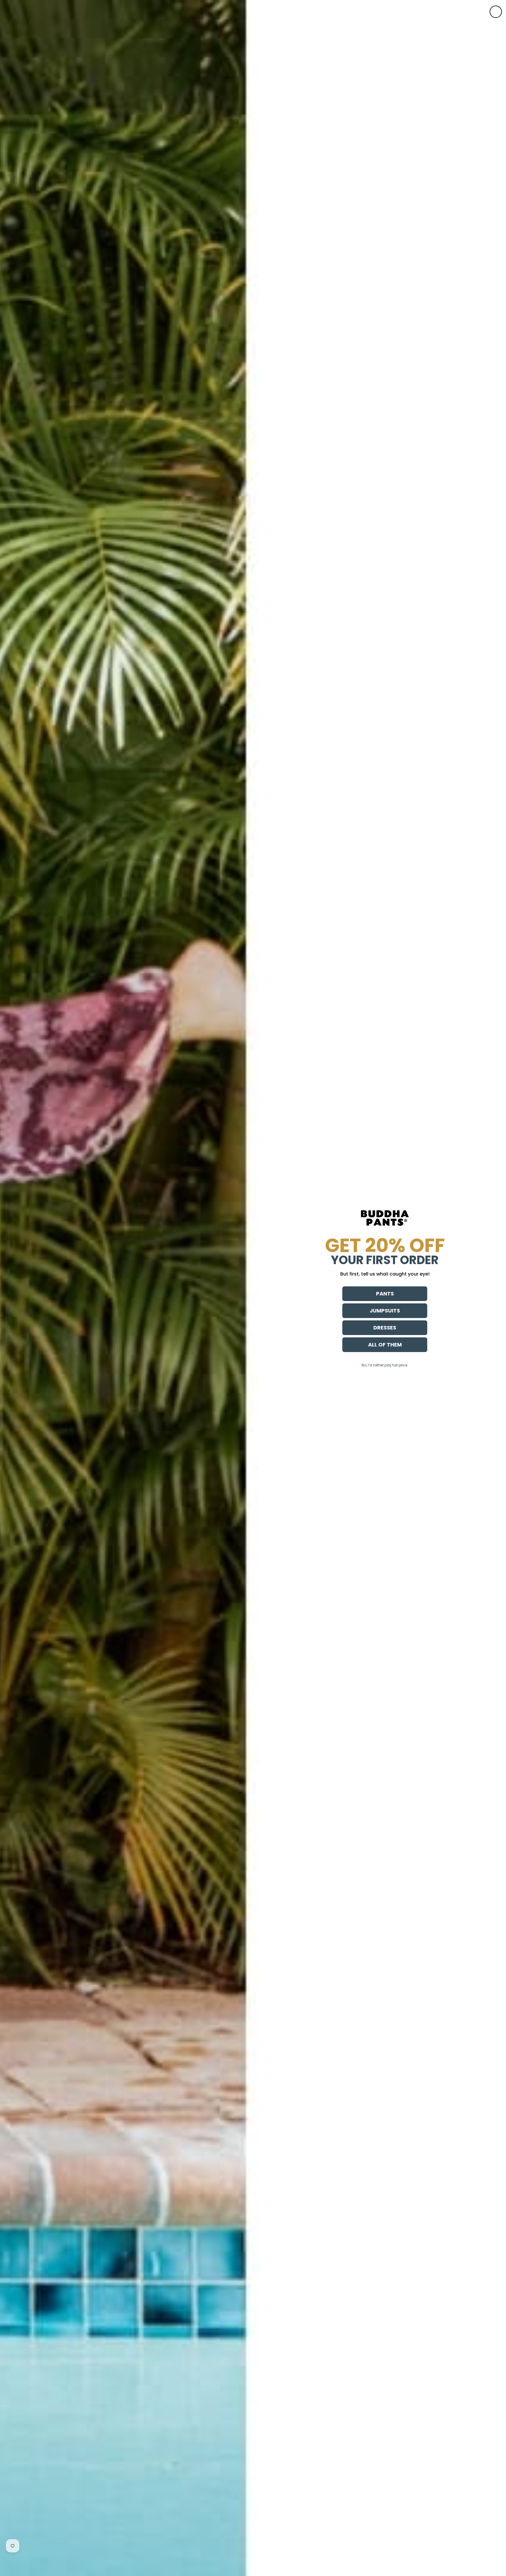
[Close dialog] (496, 12)
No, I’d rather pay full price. (385, 1365)
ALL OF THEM (385, 1345)
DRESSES (385, 1328)
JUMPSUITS (385, 1311)
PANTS (385, 1294)
